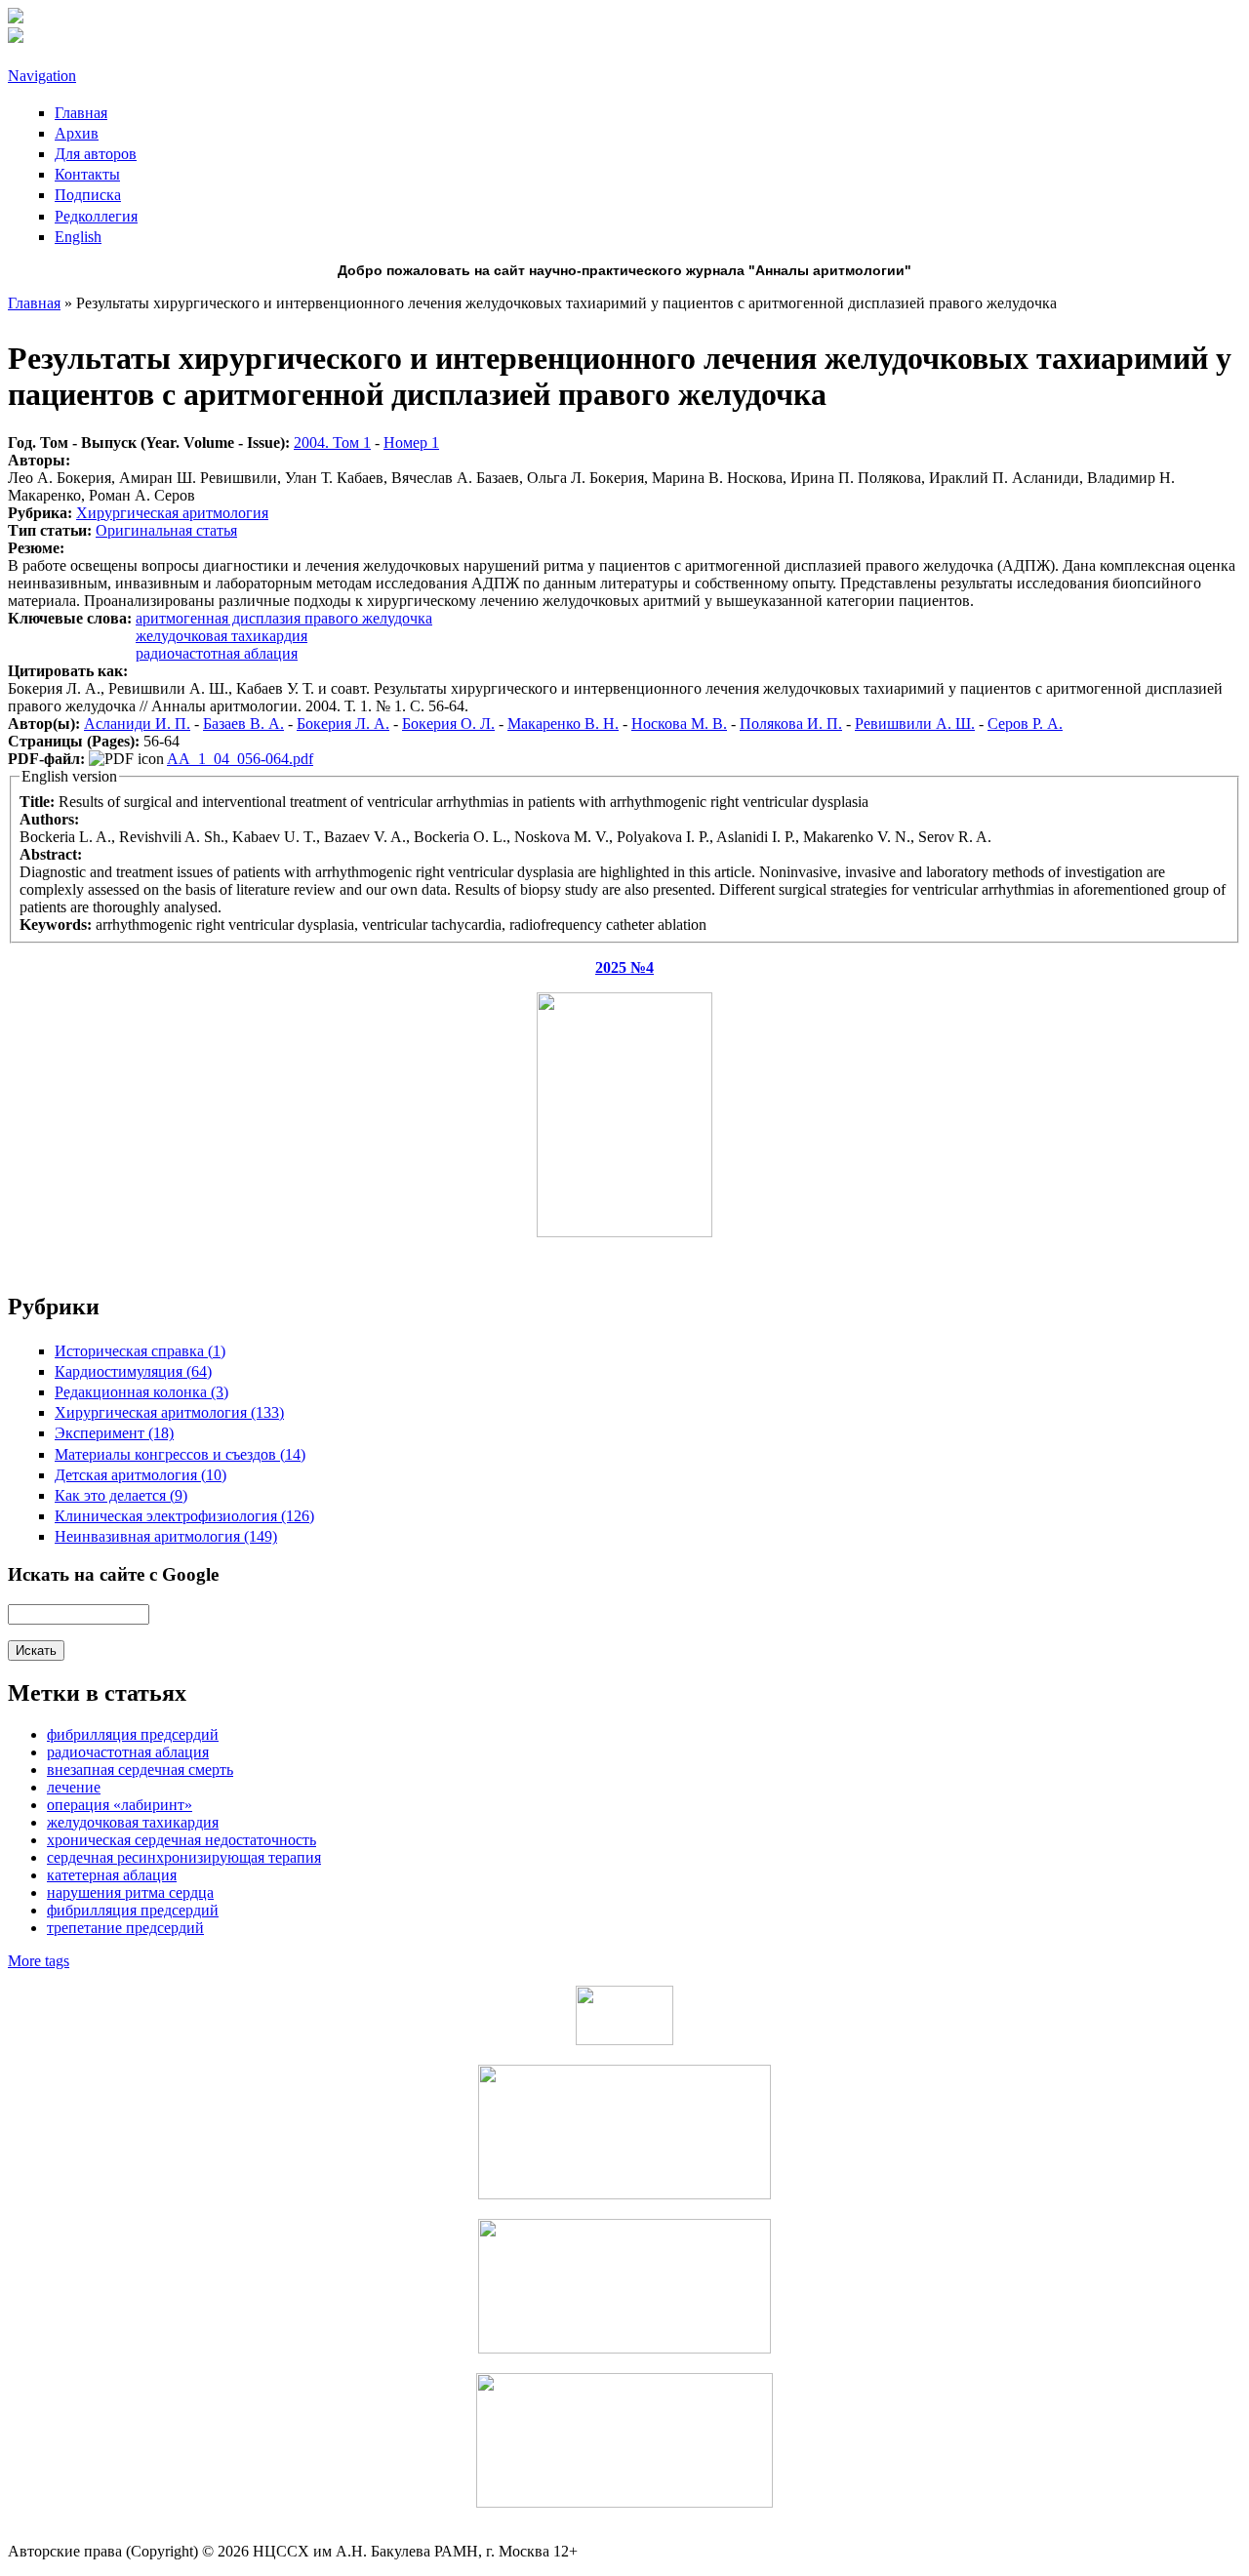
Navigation (42, 76)
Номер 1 (411, 443)
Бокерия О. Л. (448, 724)
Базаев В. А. (243, 724)
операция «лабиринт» (120, 1805)
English (78, 237)
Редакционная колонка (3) (141, 1392)
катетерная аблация (112, 1875)
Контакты (87, 174)
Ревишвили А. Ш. (915, 724)
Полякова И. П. (791, 724)
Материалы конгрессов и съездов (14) (180, 1454)
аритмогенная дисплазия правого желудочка (284, 618)
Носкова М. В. (679, 724)
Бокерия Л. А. (343, 724)
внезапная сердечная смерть (140, 1770)
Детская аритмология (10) (141, 1475)
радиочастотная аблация (217, 653)
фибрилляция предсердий (133, 1734)
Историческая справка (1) (140, 1351)
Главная (81, 113)
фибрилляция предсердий (133, 1910)
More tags (39, 1961)
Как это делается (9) (121, 1495)
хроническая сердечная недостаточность (181, 1840)
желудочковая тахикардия (222, 636)
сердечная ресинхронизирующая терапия (184, 1857)
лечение (74, 1787)
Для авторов (96, 154)
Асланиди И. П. (137, 724)
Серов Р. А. (1025, 724)
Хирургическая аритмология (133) (169, 1412)
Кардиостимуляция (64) (133, 1371)
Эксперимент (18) (114, 1433)
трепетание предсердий (125, 1928)
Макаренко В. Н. (563, 724)
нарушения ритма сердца (130, 1892)
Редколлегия (96, 216)
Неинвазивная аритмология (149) (166, 1536)
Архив (77, 133)
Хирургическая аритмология (172, 513)
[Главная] (16, 18)
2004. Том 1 (332, 443)
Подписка (88, 195)
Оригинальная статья (166, 530)
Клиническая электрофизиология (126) (184, 1516)
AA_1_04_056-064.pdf (240, 759)
